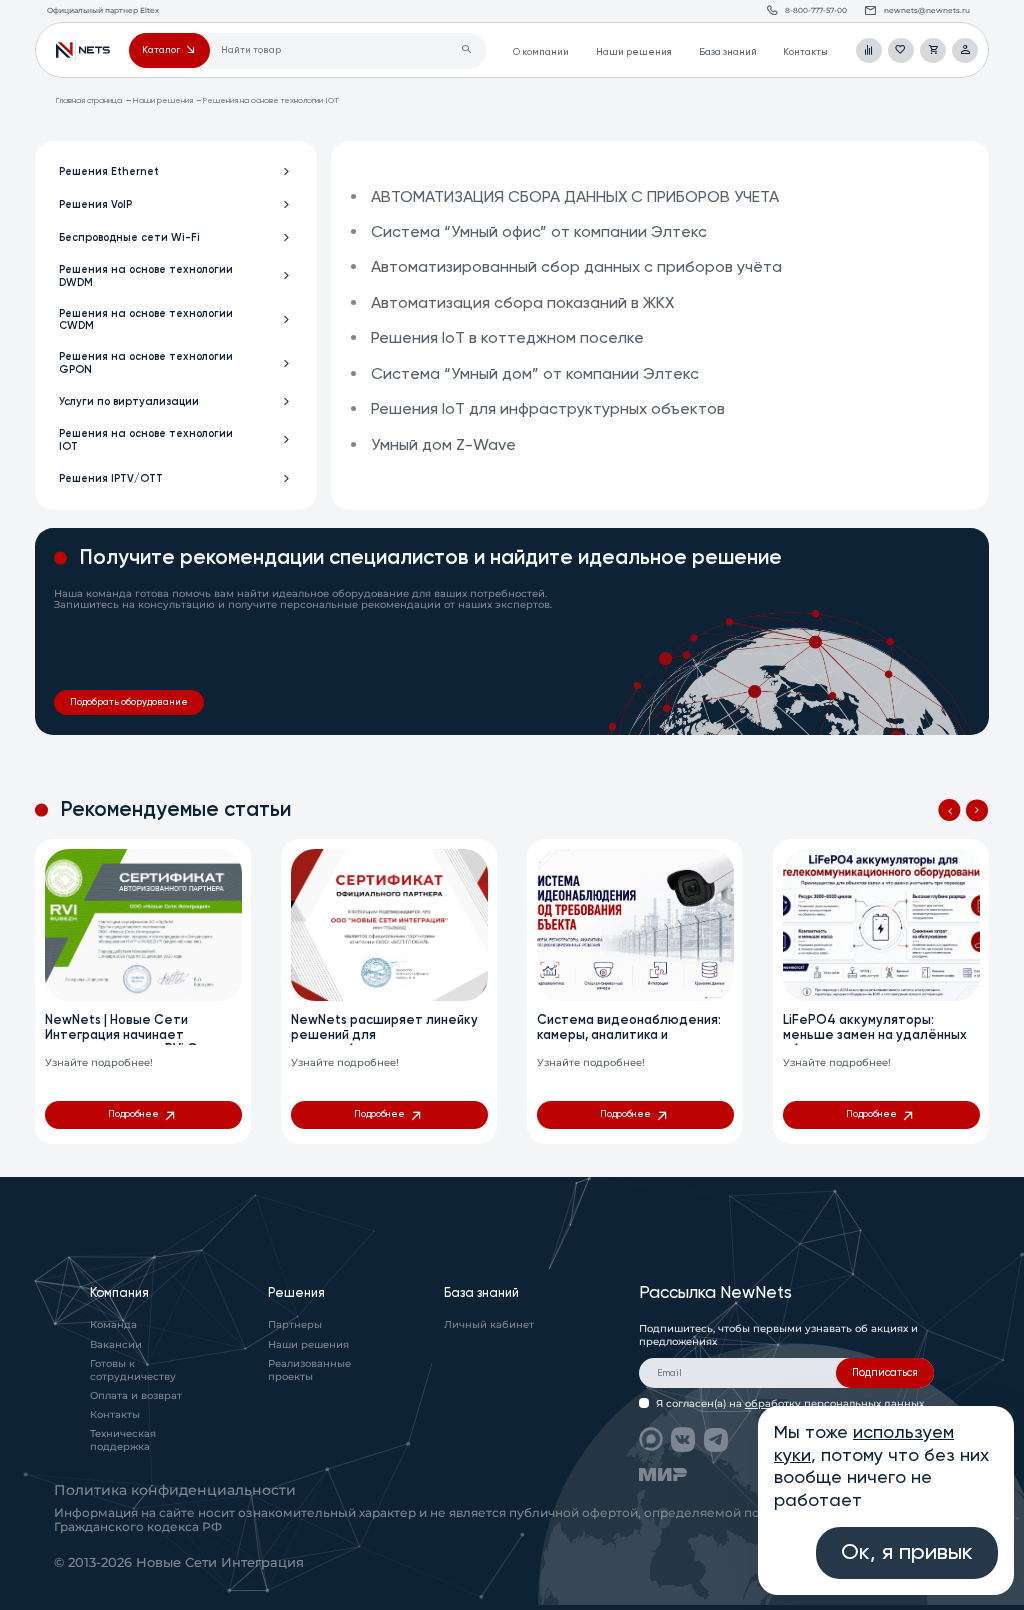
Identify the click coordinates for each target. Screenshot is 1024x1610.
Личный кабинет (489, 1324)
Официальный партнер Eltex (82, 51)
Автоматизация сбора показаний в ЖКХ (522, 304)
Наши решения (634, 52)
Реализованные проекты (309, 1370)
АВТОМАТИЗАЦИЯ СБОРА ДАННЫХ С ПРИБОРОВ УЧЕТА (575, 198)
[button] (949, 810)
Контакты (805, 52)
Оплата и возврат (136, 1395)
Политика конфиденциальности (175, 1490)
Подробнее (133, 1114)
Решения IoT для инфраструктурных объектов (548, 410)
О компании (541, 52)
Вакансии (116, 1344)
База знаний (728, 52)
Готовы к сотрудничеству (133, 1370)
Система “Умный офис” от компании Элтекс (539, 233)
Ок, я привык (907, 1553)
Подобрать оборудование (129, 702)
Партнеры (295, 1324)
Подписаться (885, 1373)
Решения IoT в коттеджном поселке (507, 339)
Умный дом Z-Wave (443, 446)
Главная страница (88, 100)
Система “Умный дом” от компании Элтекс (535, 375)
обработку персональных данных (834, 1403)
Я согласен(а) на (790, 1403)
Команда (113, 1324)
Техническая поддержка (123, 1440)
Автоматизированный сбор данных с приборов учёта (576, 268)
